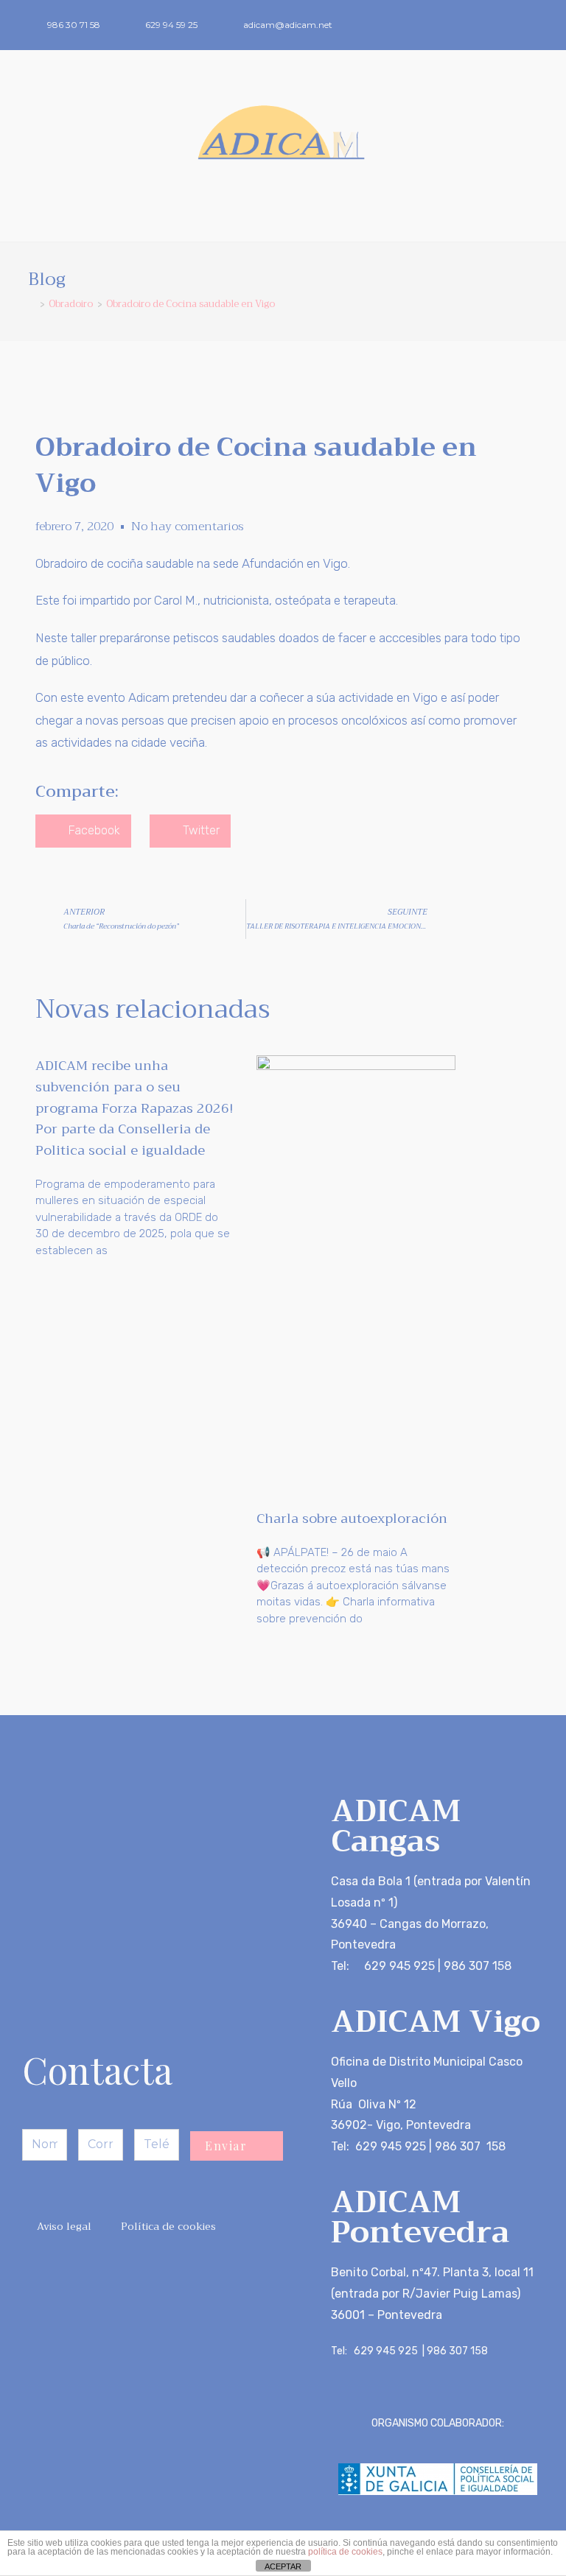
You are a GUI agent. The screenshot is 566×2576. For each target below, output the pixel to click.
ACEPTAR (283, 2566)
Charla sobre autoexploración (352, 1518)
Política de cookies (168, 2226)
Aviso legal (64, 2226)
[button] (283, 215)
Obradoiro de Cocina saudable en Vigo (191, 304)
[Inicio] (32, 304)
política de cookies (345, 2552)
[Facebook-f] (509, 25)
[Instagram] (534, 25)
